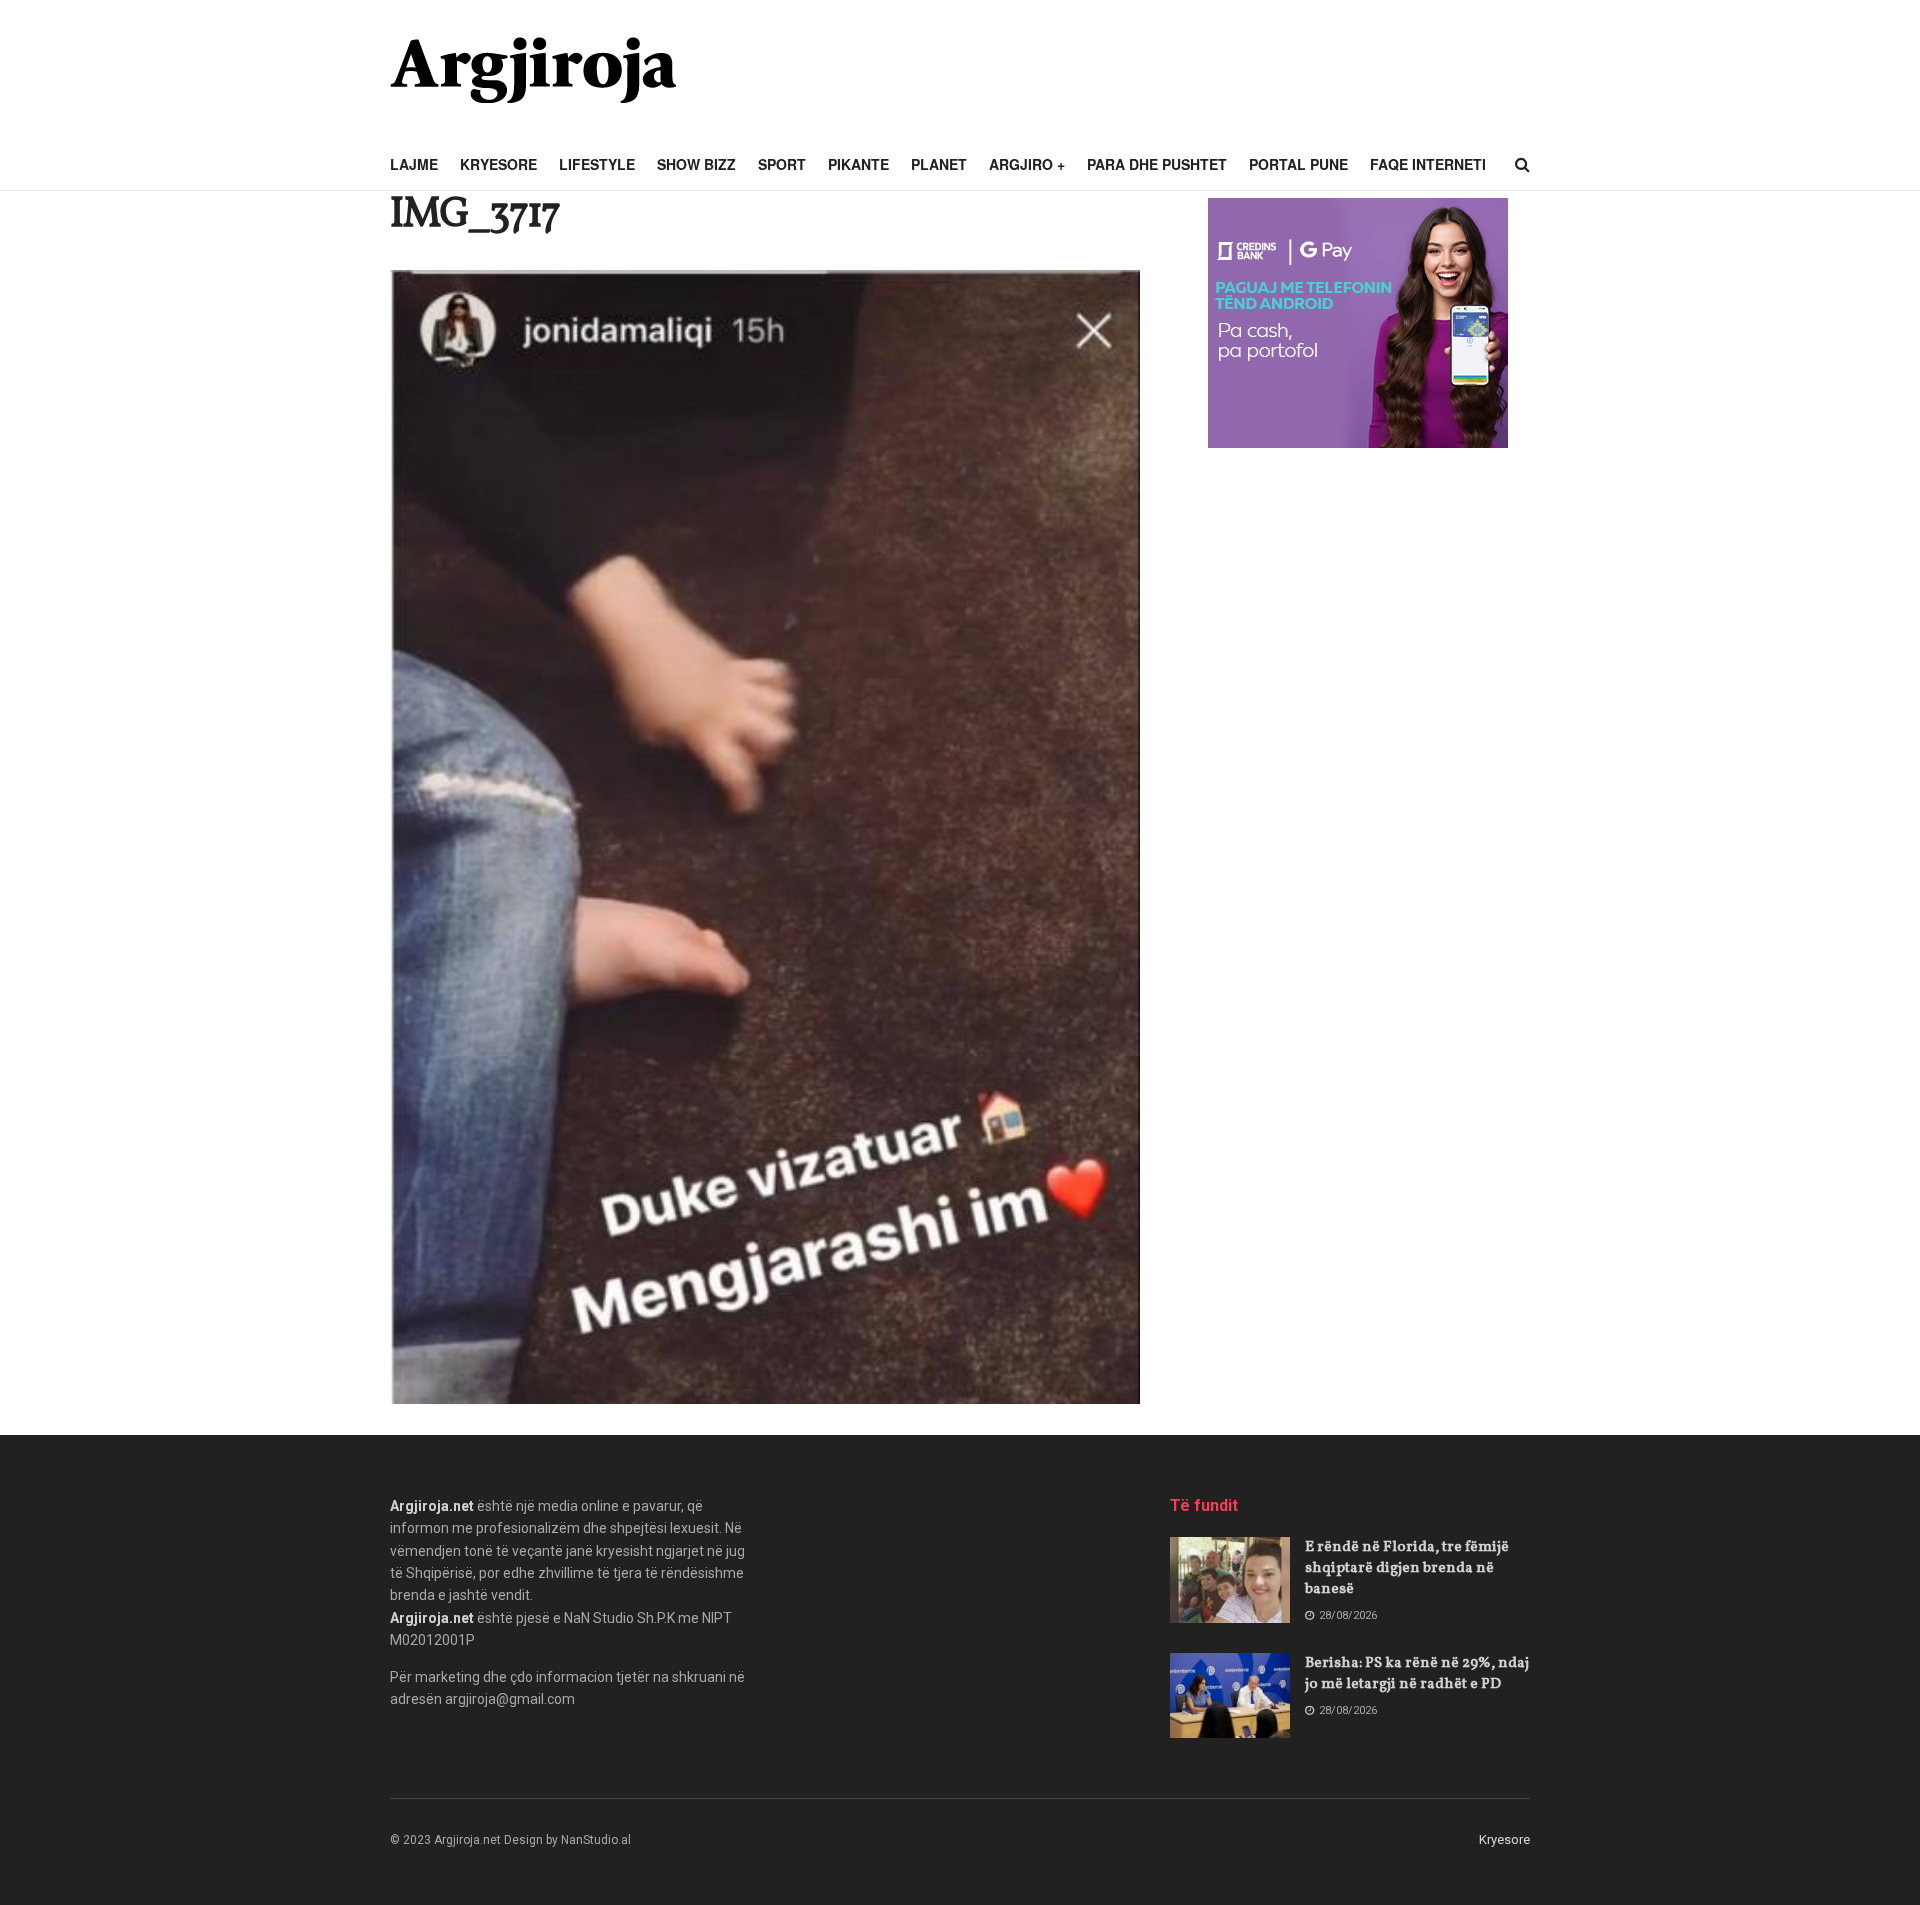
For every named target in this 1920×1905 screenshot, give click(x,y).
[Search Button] (1522, 165)
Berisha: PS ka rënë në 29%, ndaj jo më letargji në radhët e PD (1417, 1674)
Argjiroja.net (432, 1506)
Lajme (414, 164)
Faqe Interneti (1428, 164)
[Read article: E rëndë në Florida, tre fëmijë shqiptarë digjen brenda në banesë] (1230, 1580)
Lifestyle (597, 164)
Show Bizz (696, 164)
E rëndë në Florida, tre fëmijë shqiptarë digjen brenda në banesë (1407, 1568)
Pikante (858, 164)
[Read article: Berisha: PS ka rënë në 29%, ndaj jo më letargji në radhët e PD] (1230, 1696)
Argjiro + (1027, 164)
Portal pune (1298, 164)
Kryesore (498, 164)
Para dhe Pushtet (1157, 164)
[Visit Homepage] (533, 70)
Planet (939, 164)
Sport (782, 164)
